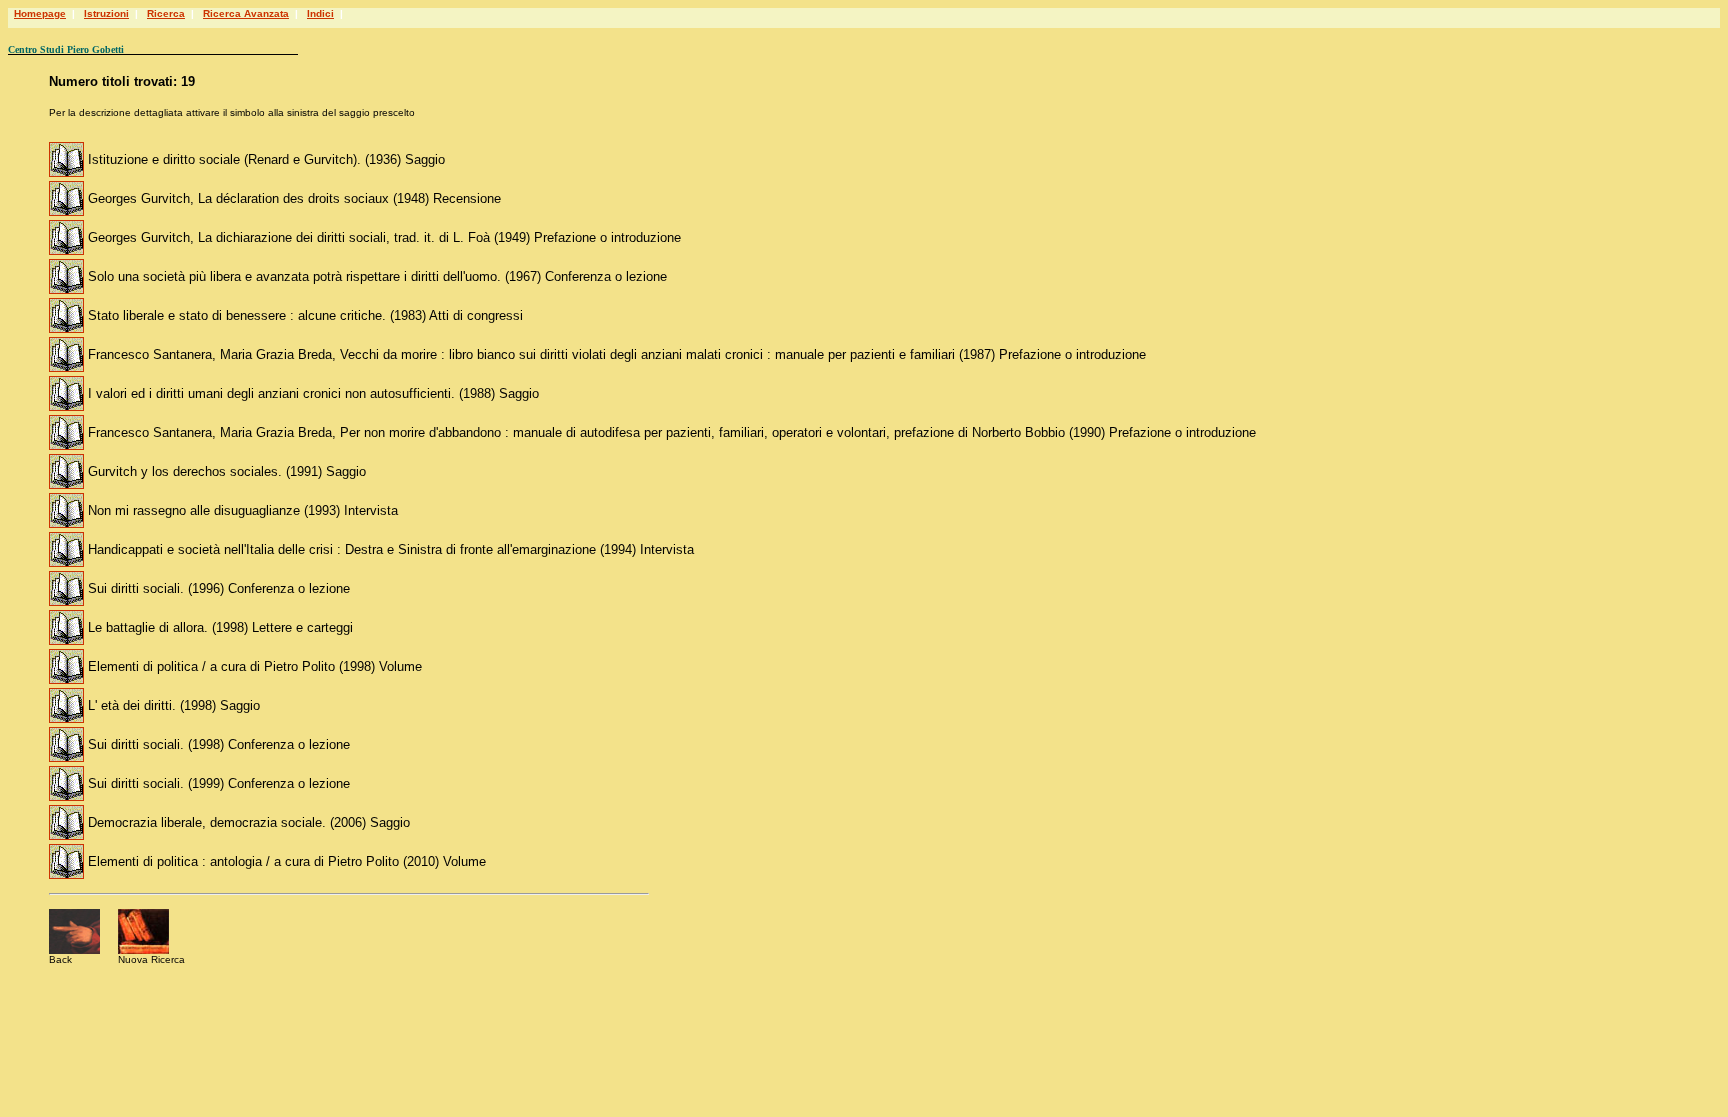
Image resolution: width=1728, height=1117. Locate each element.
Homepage (40, 13)
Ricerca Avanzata (246, 13)
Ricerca (166, 13)
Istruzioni (106, 13)
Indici (320, 13)
